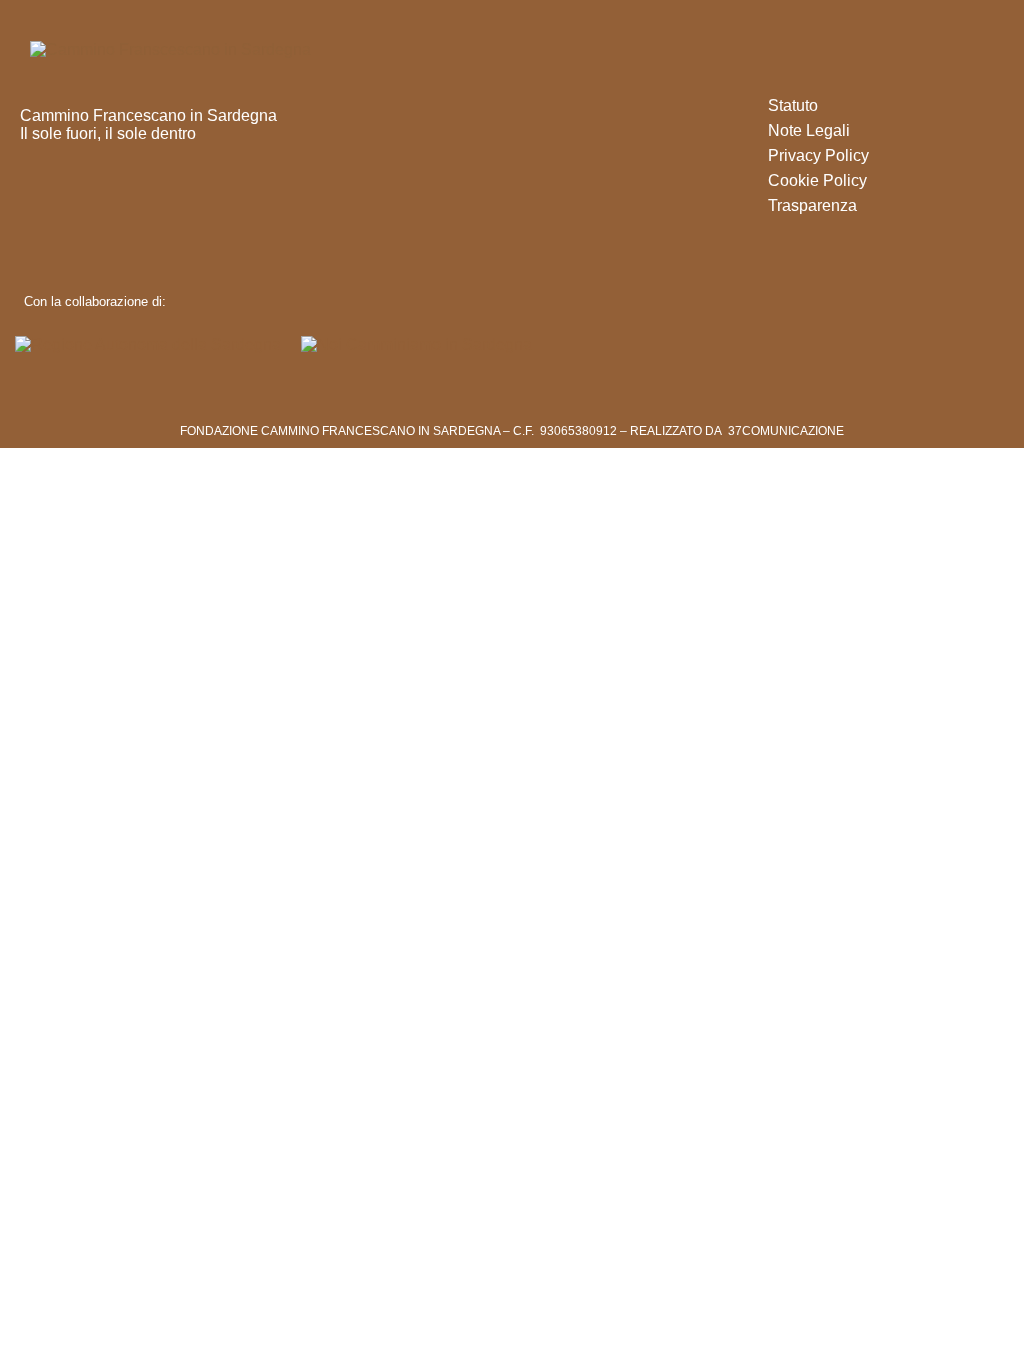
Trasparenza (812, 205)
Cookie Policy (817, 180)
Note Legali (809, 130)
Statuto (793, 105)
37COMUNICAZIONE (786, 431)
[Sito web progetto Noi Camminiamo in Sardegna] (416, 345)
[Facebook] (32, 195)
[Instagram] (67, 195)
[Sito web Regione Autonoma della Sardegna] (148, 345)
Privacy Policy (818, 155)
